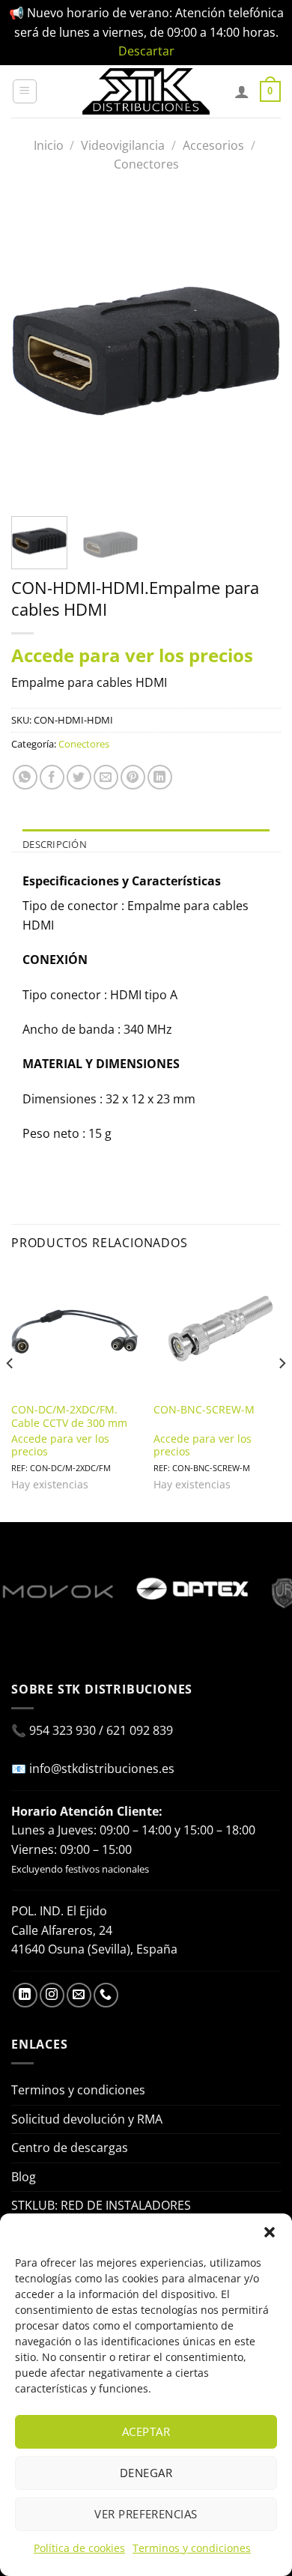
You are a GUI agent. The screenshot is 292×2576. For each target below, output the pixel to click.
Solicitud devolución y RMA (87, 2119)
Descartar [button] (146, 51)
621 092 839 (140, 1730)
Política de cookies (79, 2548)
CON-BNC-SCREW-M (204, 1410)
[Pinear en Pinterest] (133, 777)
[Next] (257, 351)
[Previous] (35, 351)
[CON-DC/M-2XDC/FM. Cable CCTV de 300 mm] (75, 1331)
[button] (270, 2232)
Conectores (146, 164)
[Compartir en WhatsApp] (25, 777)
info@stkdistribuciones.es (102, 1769)
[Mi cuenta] (242, 91)
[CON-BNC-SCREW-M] (217, 1331)
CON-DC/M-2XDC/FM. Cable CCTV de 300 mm (69, 1416)
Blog (24, 2177)
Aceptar (146, 2431)
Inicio (49, 145)
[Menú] (25, 91)
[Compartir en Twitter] (79, 777)
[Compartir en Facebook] (52, 777)
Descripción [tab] (55, 844)
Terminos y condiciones (192, 2548)
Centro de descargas (70, 2148)
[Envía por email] (106, 777)
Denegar (146, 2473)
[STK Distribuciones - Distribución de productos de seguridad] (146, 91)
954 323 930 (63, 1730)
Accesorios (213, 145)
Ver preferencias (146, 2514)
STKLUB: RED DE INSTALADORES (101, 2205)
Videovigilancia (123, 145)
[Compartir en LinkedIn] (160, 777)
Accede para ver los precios (132, 655)
